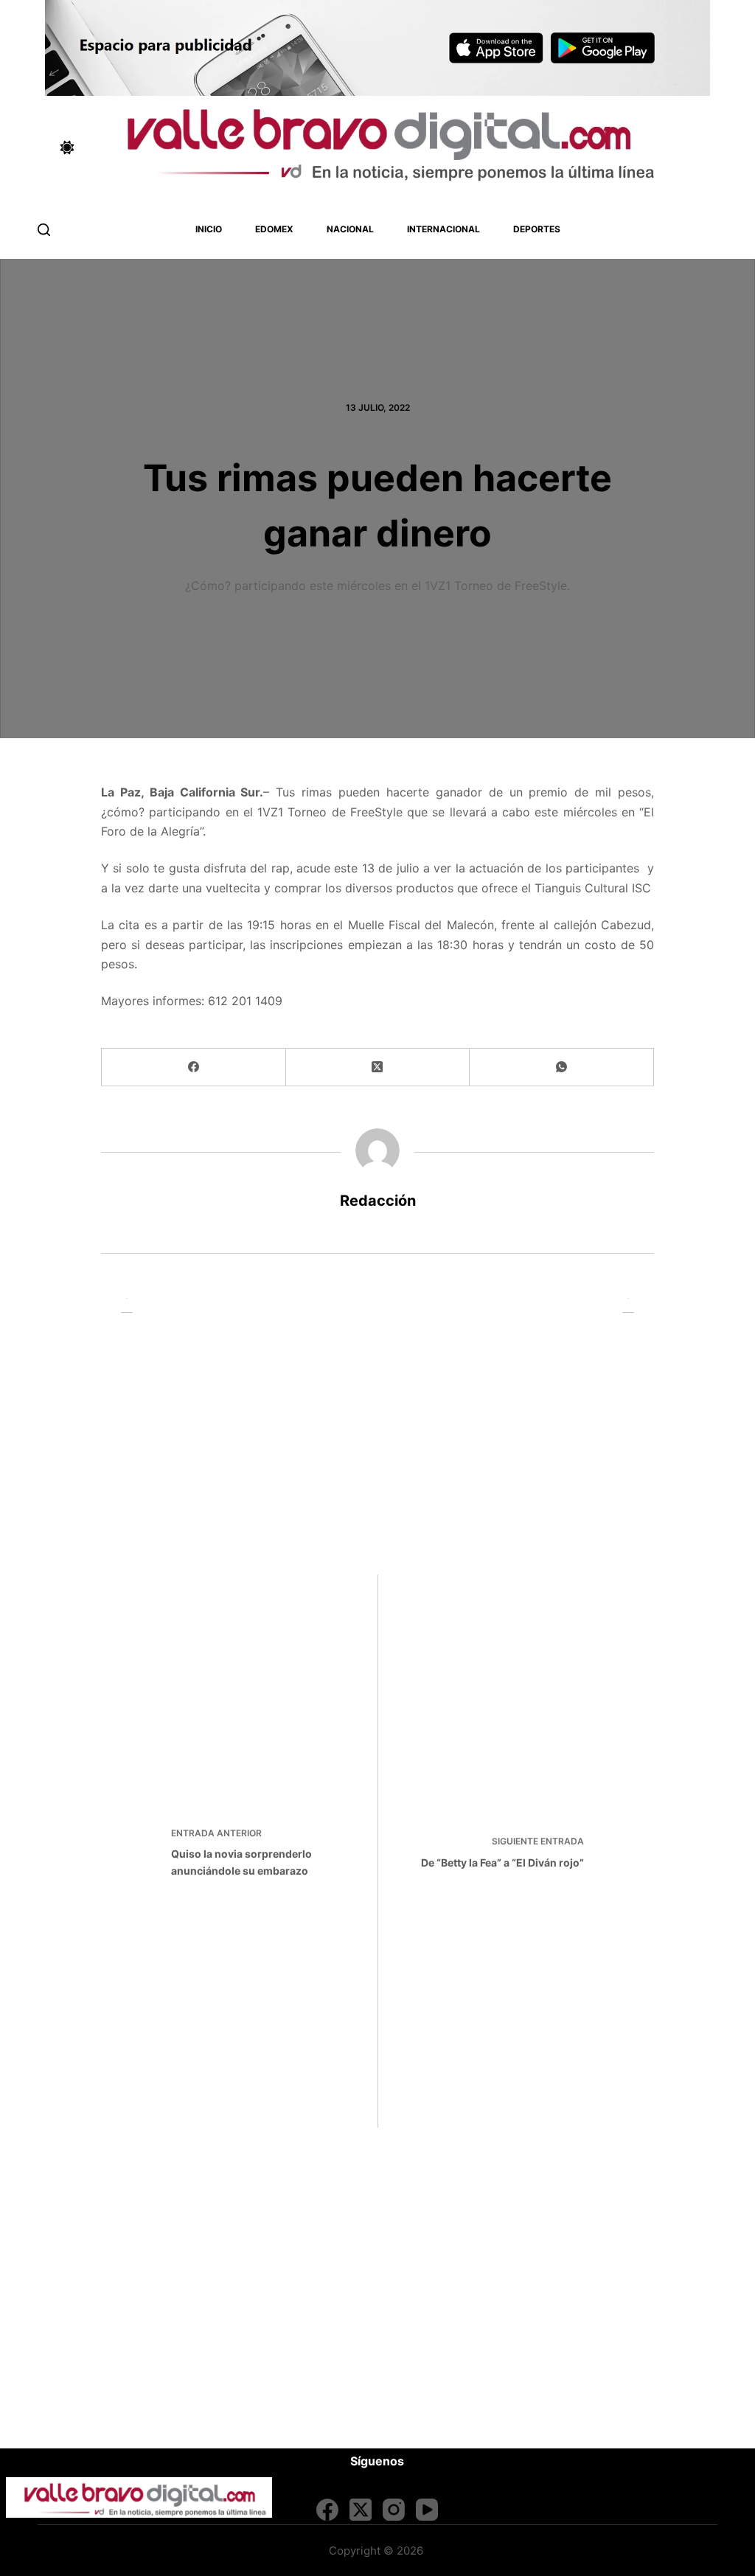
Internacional (443, 229)
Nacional (350, 229)
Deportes (537, 229)
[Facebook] (194, 1067)
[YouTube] (427, 2510)
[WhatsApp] (562, 1067)
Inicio (209, 229)
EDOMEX (274, 229)
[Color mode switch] (67, 147)
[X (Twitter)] (378, 1067)
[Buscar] (44, 230)
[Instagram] (394, 2510)
